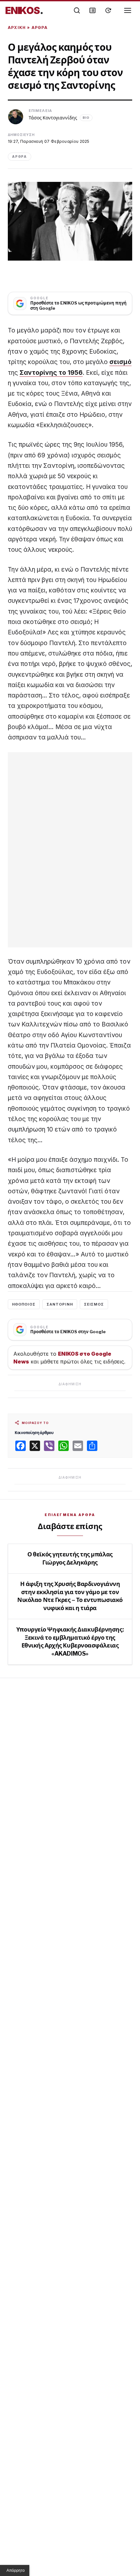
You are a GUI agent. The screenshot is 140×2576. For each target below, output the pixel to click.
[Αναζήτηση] (77, 10)
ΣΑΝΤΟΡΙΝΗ (60, 1304)
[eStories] (108, 10)
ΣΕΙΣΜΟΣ (94, 1304)
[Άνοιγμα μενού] (128, 10)
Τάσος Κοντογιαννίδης (53, 118)
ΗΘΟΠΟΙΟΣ (24, 1304)
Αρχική (17, 27)
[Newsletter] (92, 10)
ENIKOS (24, 10)
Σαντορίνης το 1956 (51, 373)
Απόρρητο (16, 2570)
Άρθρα (40, 27)
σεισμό (120, 362)
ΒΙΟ (86, 118)
